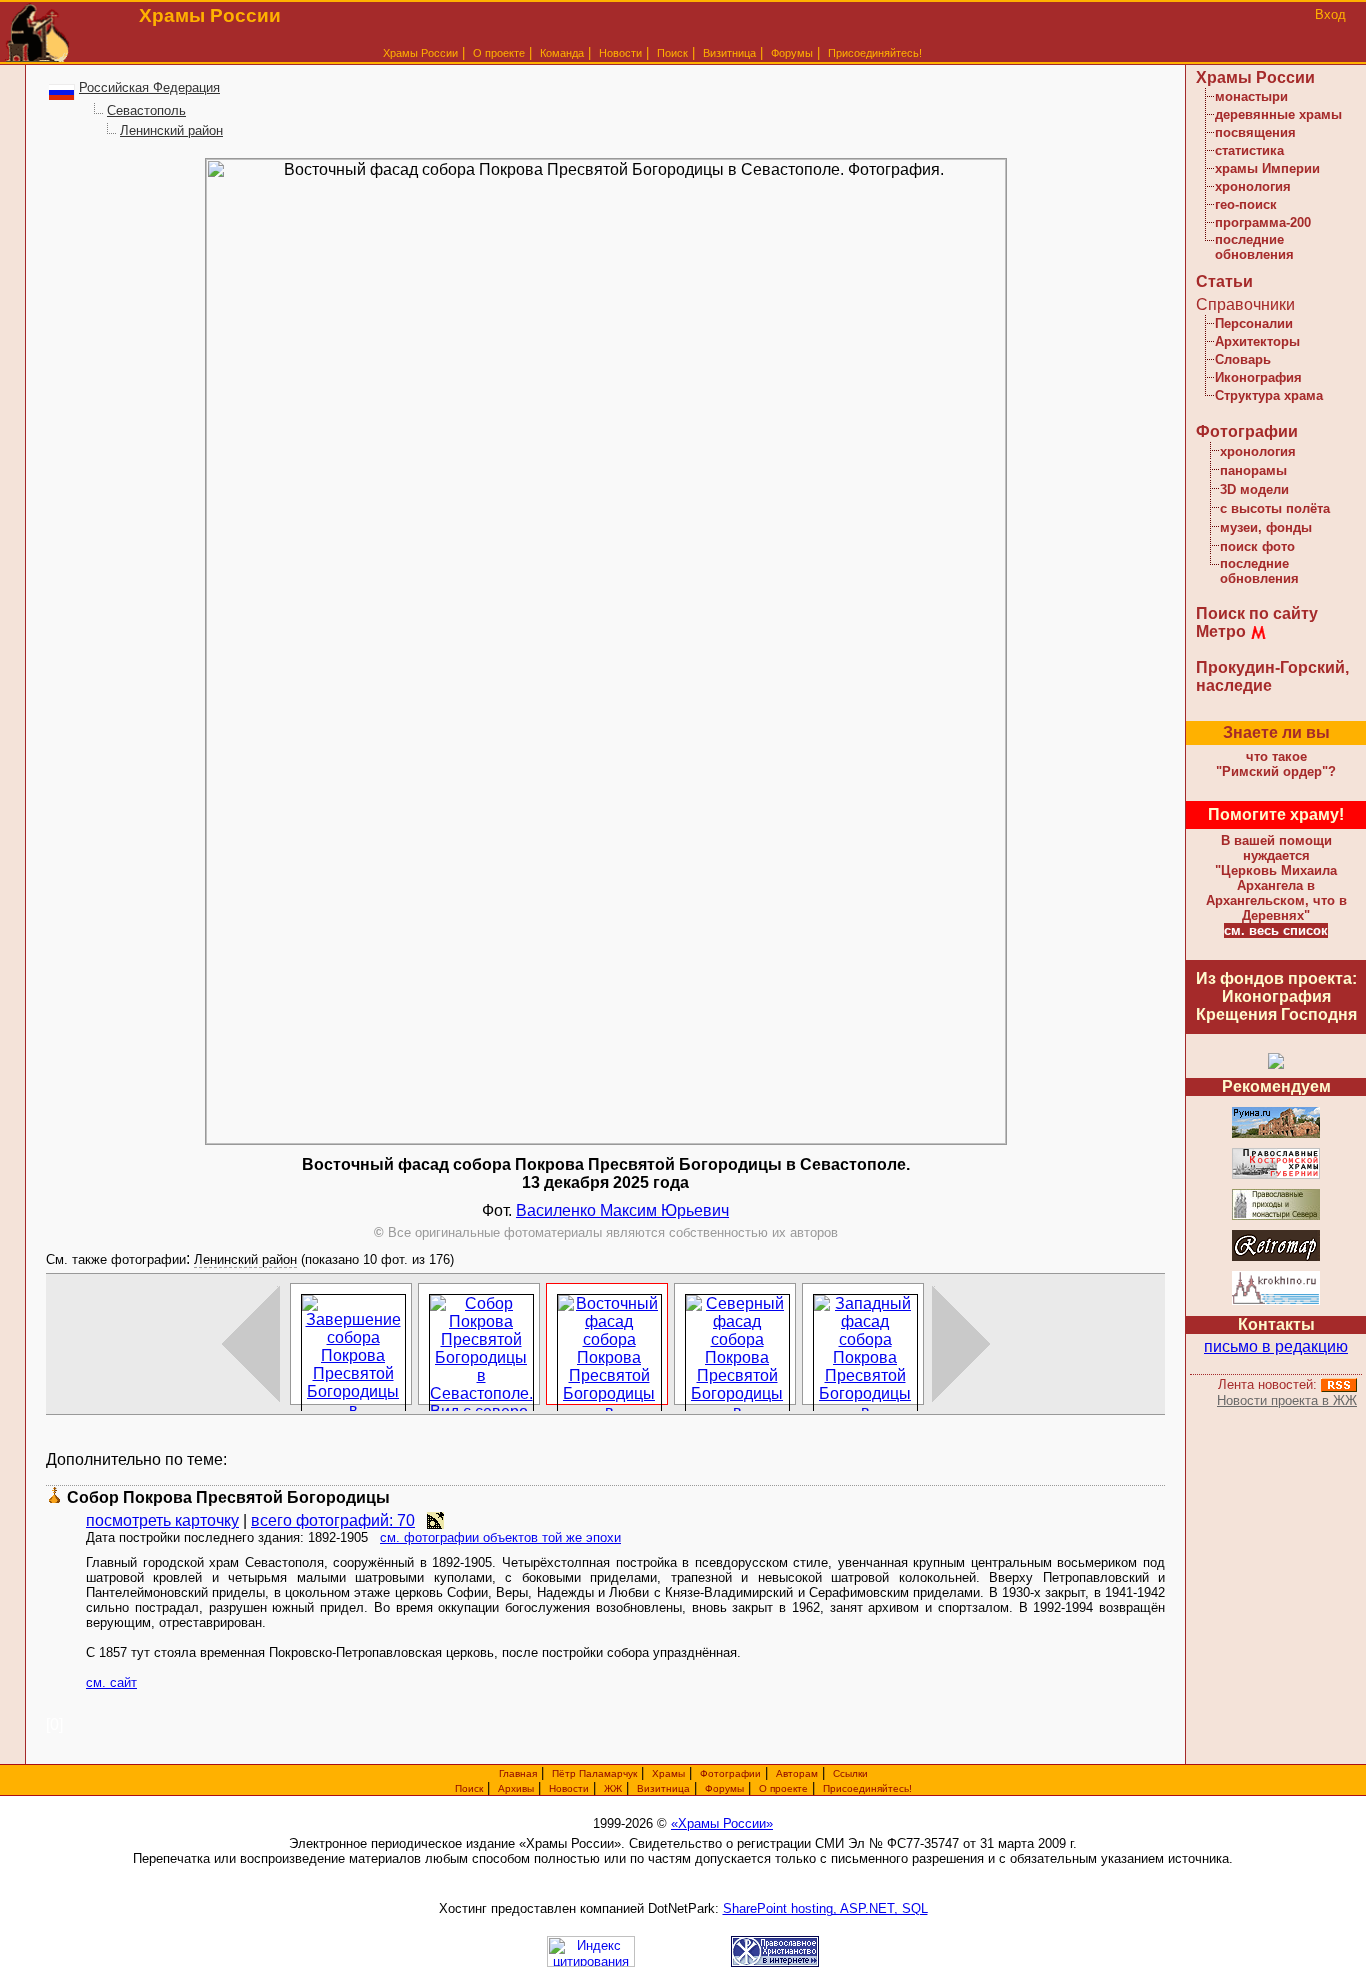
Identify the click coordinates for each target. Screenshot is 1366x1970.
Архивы (516, 1788)
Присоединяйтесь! (875, 53)
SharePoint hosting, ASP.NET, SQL (825, 1908)
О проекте (783, 1788)
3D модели (1254, 489)
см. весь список (1276, 930)
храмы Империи (1267, 168)
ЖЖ (613, 1788)
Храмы (668, 1773)
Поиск (672, 53)
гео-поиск (1246, 204)
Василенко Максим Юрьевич (622, 1210)
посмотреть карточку (162, 1520)
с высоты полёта (1275, 508)
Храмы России (420, 53)
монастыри (1251, 96)
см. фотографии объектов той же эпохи (500, 1537)
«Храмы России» (722, 1823)
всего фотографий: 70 (333, 1520)
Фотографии (1247, 431)
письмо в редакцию (1276, 1346)
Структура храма (1269, 395)
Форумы (792, 53)
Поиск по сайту (1257, 613)
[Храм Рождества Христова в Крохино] (1276, 1301)
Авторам (797, 1773)
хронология (1253, 186)
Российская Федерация (149, 87)
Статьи (1224, 281)
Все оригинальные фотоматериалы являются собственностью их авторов (606, 1232)
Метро (1221, 631)
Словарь (1243, 359)
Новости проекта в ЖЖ (1287, 1400)
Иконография (1258, 377)
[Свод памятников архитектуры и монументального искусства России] (1276, 1134)
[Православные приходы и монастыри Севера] (1276, 1216)
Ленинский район (171, 130)
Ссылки (850, 1773)
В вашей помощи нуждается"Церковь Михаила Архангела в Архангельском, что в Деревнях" (1276, 878)
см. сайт (111, 1682)
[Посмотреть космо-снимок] (435, 1520)
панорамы (1253, 470)
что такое (1276, 764)
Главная (518, 1773)
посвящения (1255, 132)
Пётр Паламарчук (594, 1773)
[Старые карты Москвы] (1276, 1257)
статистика (1249, 150)
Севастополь (146, 110)
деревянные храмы (1278, 114)
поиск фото (1257, 546)
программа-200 (1263, 222)
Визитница (729, 53)
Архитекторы (1257, 341)
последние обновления (1254, 247)
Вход (1330, 14)
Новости (620, 53)
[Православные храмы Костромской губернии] (1276, 1175)
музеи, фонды (1266, 527)
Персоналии (1254, 323)
